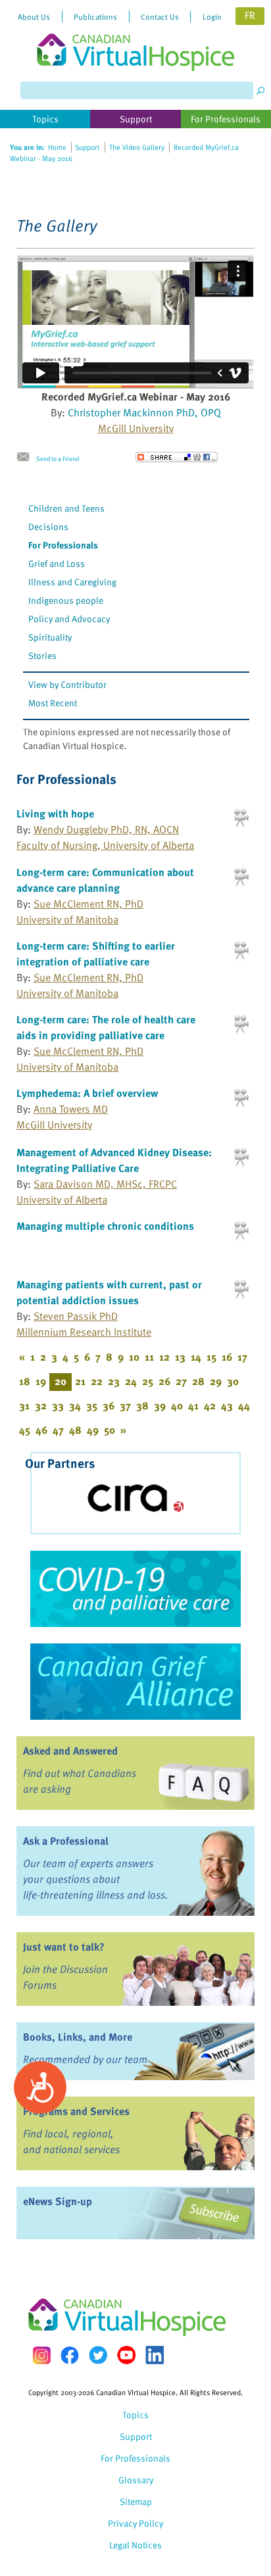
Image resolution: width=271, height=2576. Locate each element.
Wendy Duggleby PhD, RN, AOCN (106, 829)
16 (227, 1357)
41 (193, 1405)
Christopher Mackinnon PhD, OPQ (144, 412)
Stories (42, 655)
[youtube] (126, 2355)
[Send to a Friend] (26, 457)
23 (114, 1381)
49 (93, 1430)
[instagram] (41, 2355)
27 (181, 1381)
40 (177, 1405)
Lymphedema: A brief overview (87, 1093)
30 (233, 1381)
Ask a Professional (66, 1841)
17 (242, 1357)
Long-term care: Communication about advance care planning (105, 880)
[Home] (135, 36)
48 (75, 1430)
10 (134, 1357)
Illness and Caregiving (72, 582)
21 (80, 1381)
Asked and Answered (70, 1751)
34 (75, 1405)
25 (148, 1381)
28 (198, 1381)
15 (211, 1357)
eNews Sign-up (58, 2201)
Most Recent (53, 703)
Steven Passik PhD (76, 1316)
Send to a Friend (58, 458)
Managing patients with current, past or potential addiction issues (109, 1292)
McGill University (136, 428)
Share (177, 457)
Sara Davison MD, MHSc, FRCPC (105, 1184)
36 (109, 1405)
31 (24, 1405)
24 (131, 1381)
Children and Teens (66, 508)
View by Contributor (67, 684)
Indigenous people (66, 600)
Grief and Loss (57, 563)
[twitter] (98, 2355)
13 (180, 1357)
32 (41, 1405)
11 (149, 1357)
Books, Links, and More (78, 2037)
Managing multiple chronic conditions (105, 1226)
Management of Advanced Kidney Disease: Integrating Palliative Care (114, 1160)
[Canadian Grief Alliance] (135, 1682)
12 (164, 1357)
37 (125, 1405)
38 (142, 1405)
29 (216, 1381)
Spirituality (50, 637)
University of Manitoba (67, 919)
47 (58, 1430)
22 (97, 1381)
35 (92, 1405)
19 (41, 1381)
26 (164, 1381)
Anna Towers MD (71, 1109)
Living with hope (55, 814)
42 (210, 1405)
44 (244, 1405)
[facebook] (70, 2355)
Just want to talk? (64, 1947)
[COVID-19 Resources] (135, 1589)
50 (110, 1430)
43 (227, 1405)
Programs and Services (76, 2111)
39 (160, 1405)
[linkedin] (155, 2355)
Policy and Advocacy (69, 619)
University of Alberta (62, 1200)
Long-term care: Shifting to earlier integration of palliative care (96, 954)
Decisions (48, 526)
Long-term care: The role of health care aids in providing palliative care (106, 1027)
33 (58, 1405)
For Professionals (63, 545)
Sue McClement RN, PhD (88, 904)
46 (41, 1430)
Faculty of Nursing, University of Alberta (105, 845)
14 (196, 1357)
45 (25, 1430)
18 (25, 1381)
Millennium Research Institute (84, 1332)
